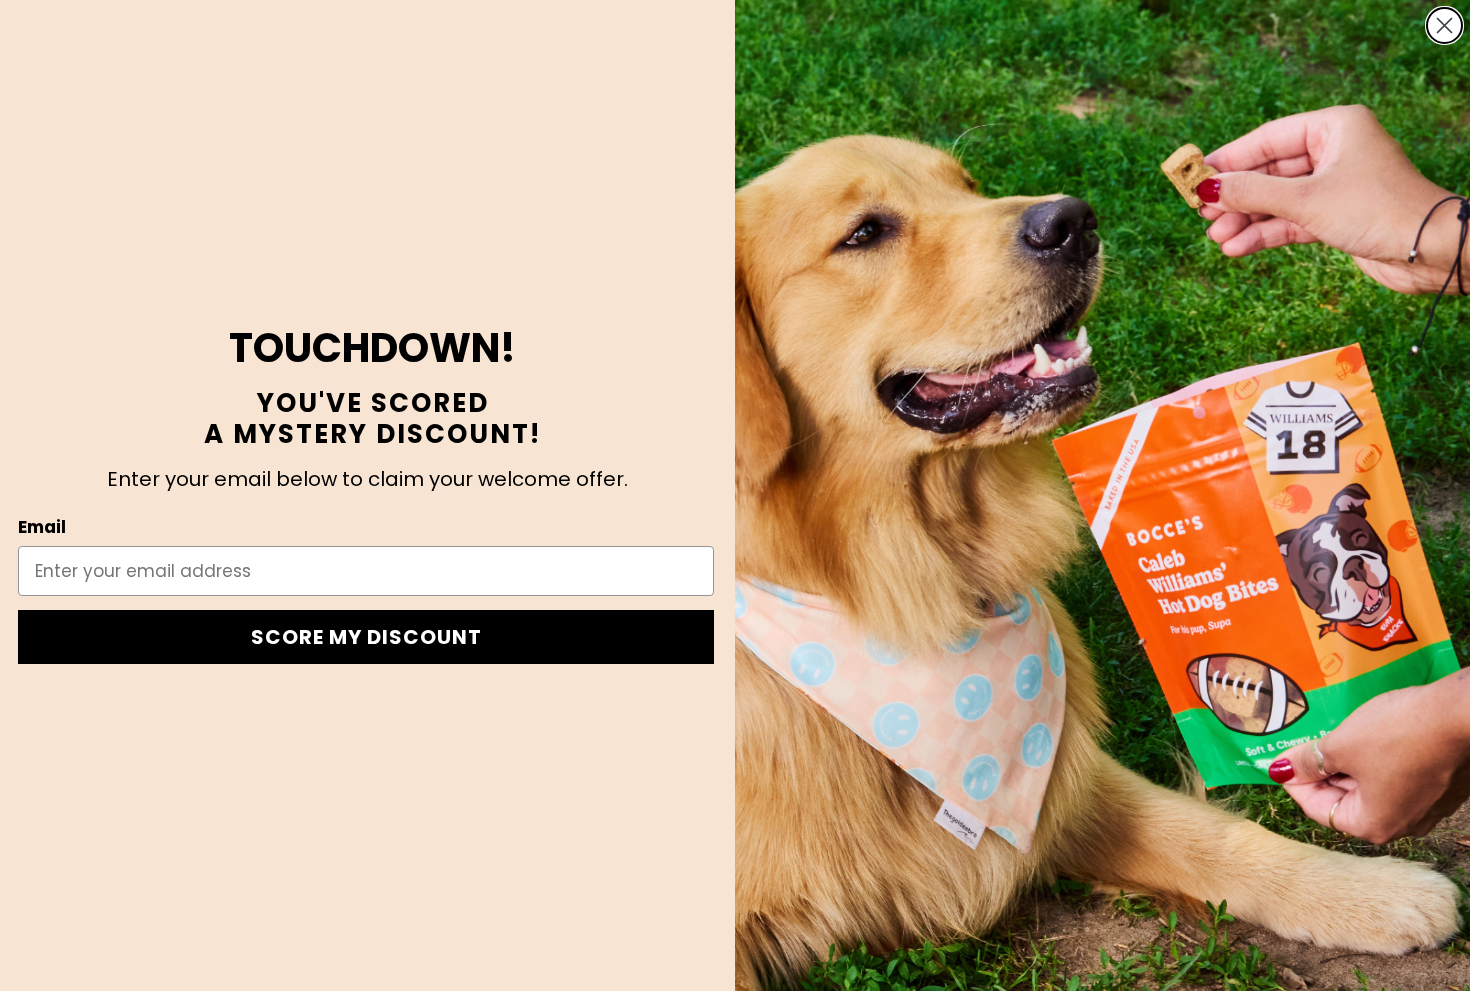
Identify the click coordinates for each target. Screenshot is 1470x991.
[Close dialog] (1444, 25)
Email (42, 527)
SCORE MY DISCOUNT (366, 637)
